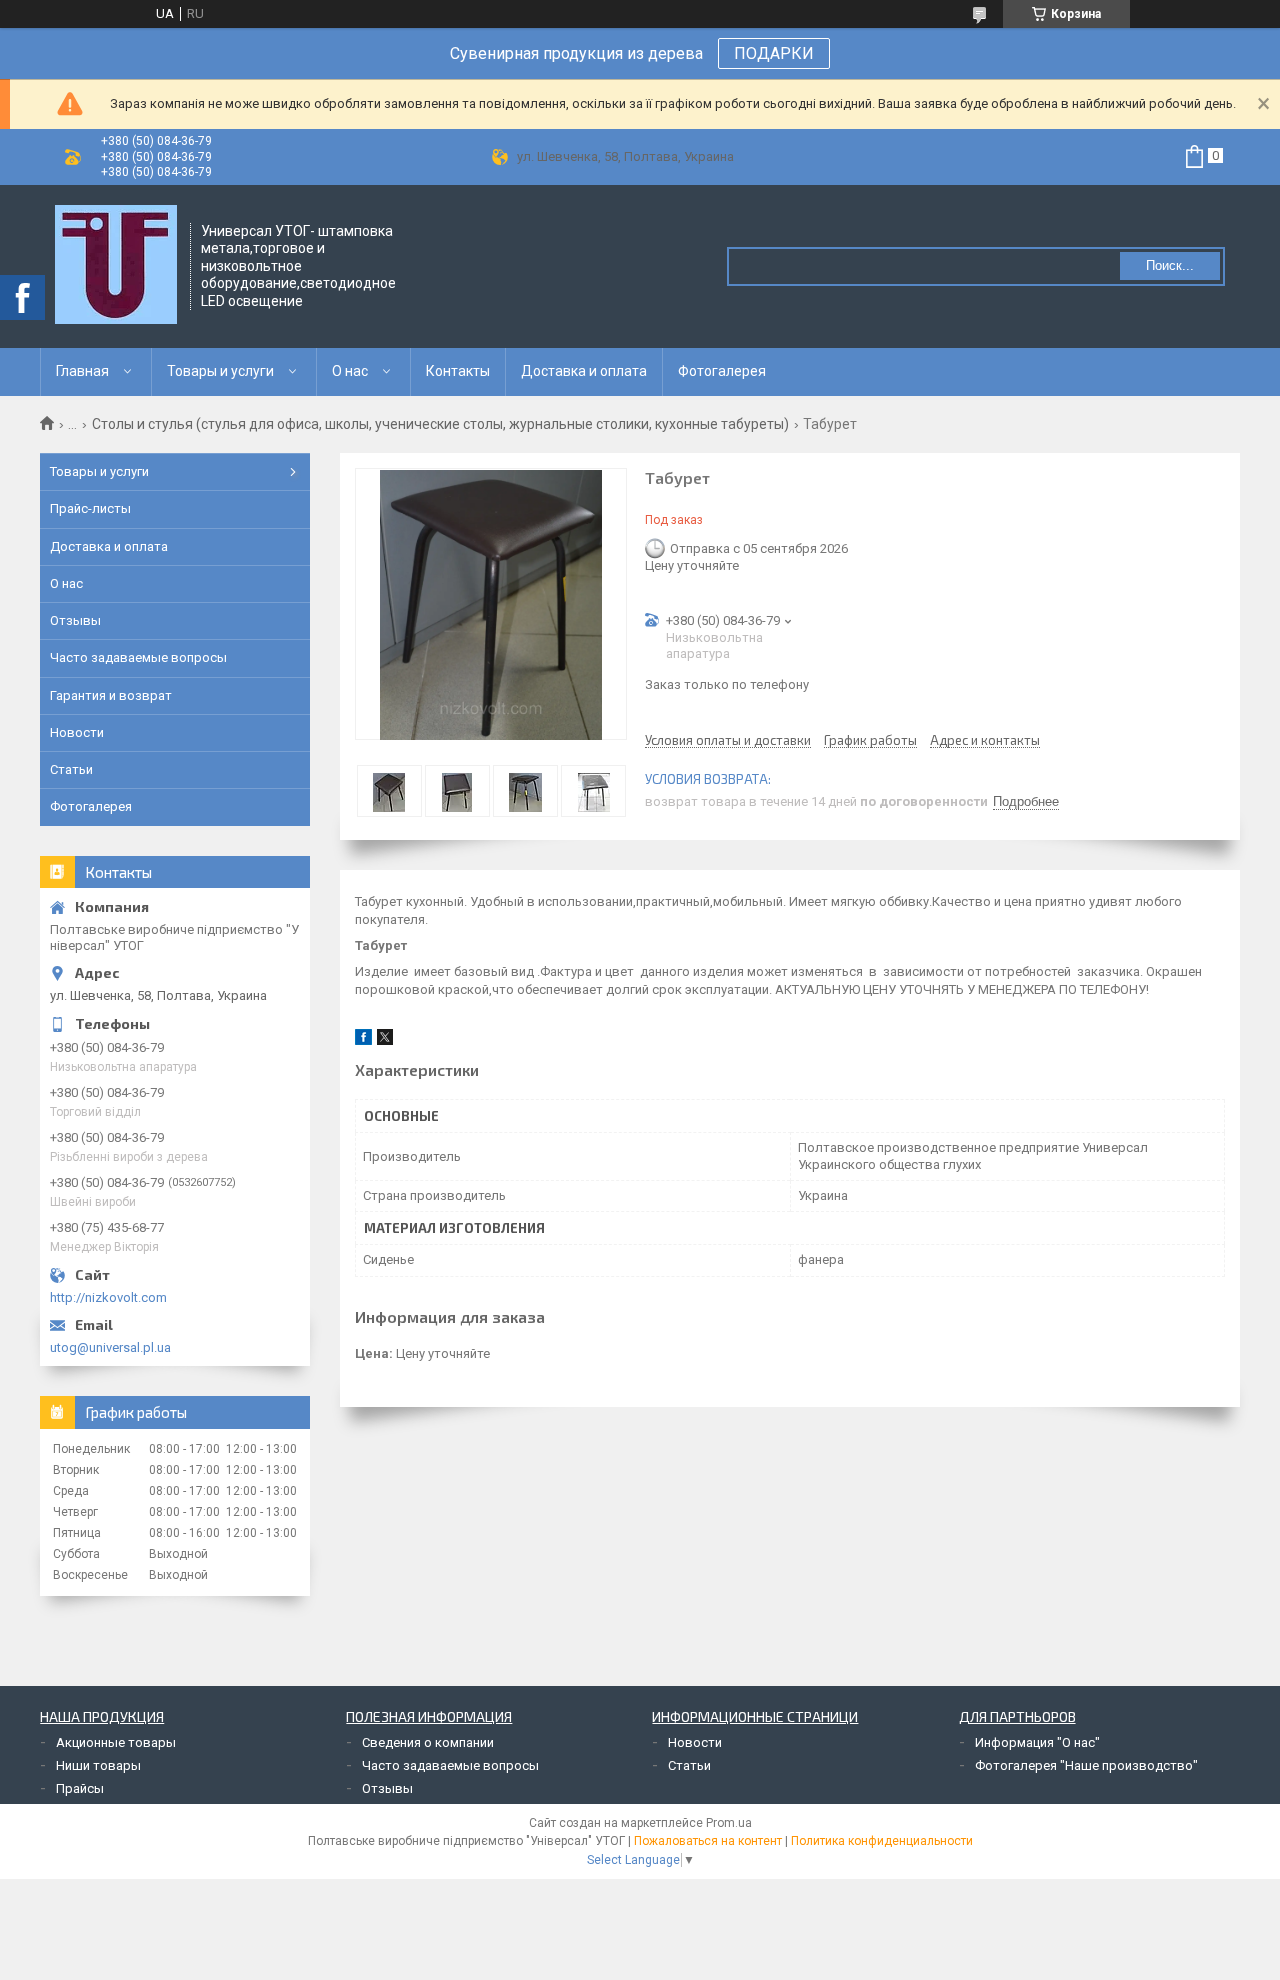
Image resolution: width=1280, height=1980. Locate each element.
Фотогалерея (722, 371)
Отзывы (75, 620)
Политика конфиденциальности (882, 1841)
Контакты (458, 371)
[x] (385, 1040)
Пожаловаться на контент (708, 1841)
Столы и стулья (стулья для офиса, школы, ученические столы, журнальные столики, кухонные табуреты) (440, 424)
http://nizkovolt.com (108, 1297)
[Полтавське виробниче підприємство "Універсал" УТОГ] (116, 265)
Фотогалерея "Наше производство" (1086, 1765)
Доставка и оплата (584, 371)
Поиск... (1170, 265)
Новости (77, 732)
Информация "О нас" (1037, 1742)
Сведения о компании (428, 1742)
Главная (82, 371)
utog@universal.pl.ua (110, 1347)
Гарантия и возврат (111, 695)
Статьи (71, 769)
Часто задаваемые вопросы (138, 657)
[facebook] (363, 1040)
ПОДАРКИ (774, 53)
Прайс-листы (90, 508)
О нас (350, 371)
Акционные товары (116, 1742)
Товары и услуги (220, 371)
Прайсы (80, 1788)
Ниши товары (98, 1765)
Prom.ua (729, 1823)
